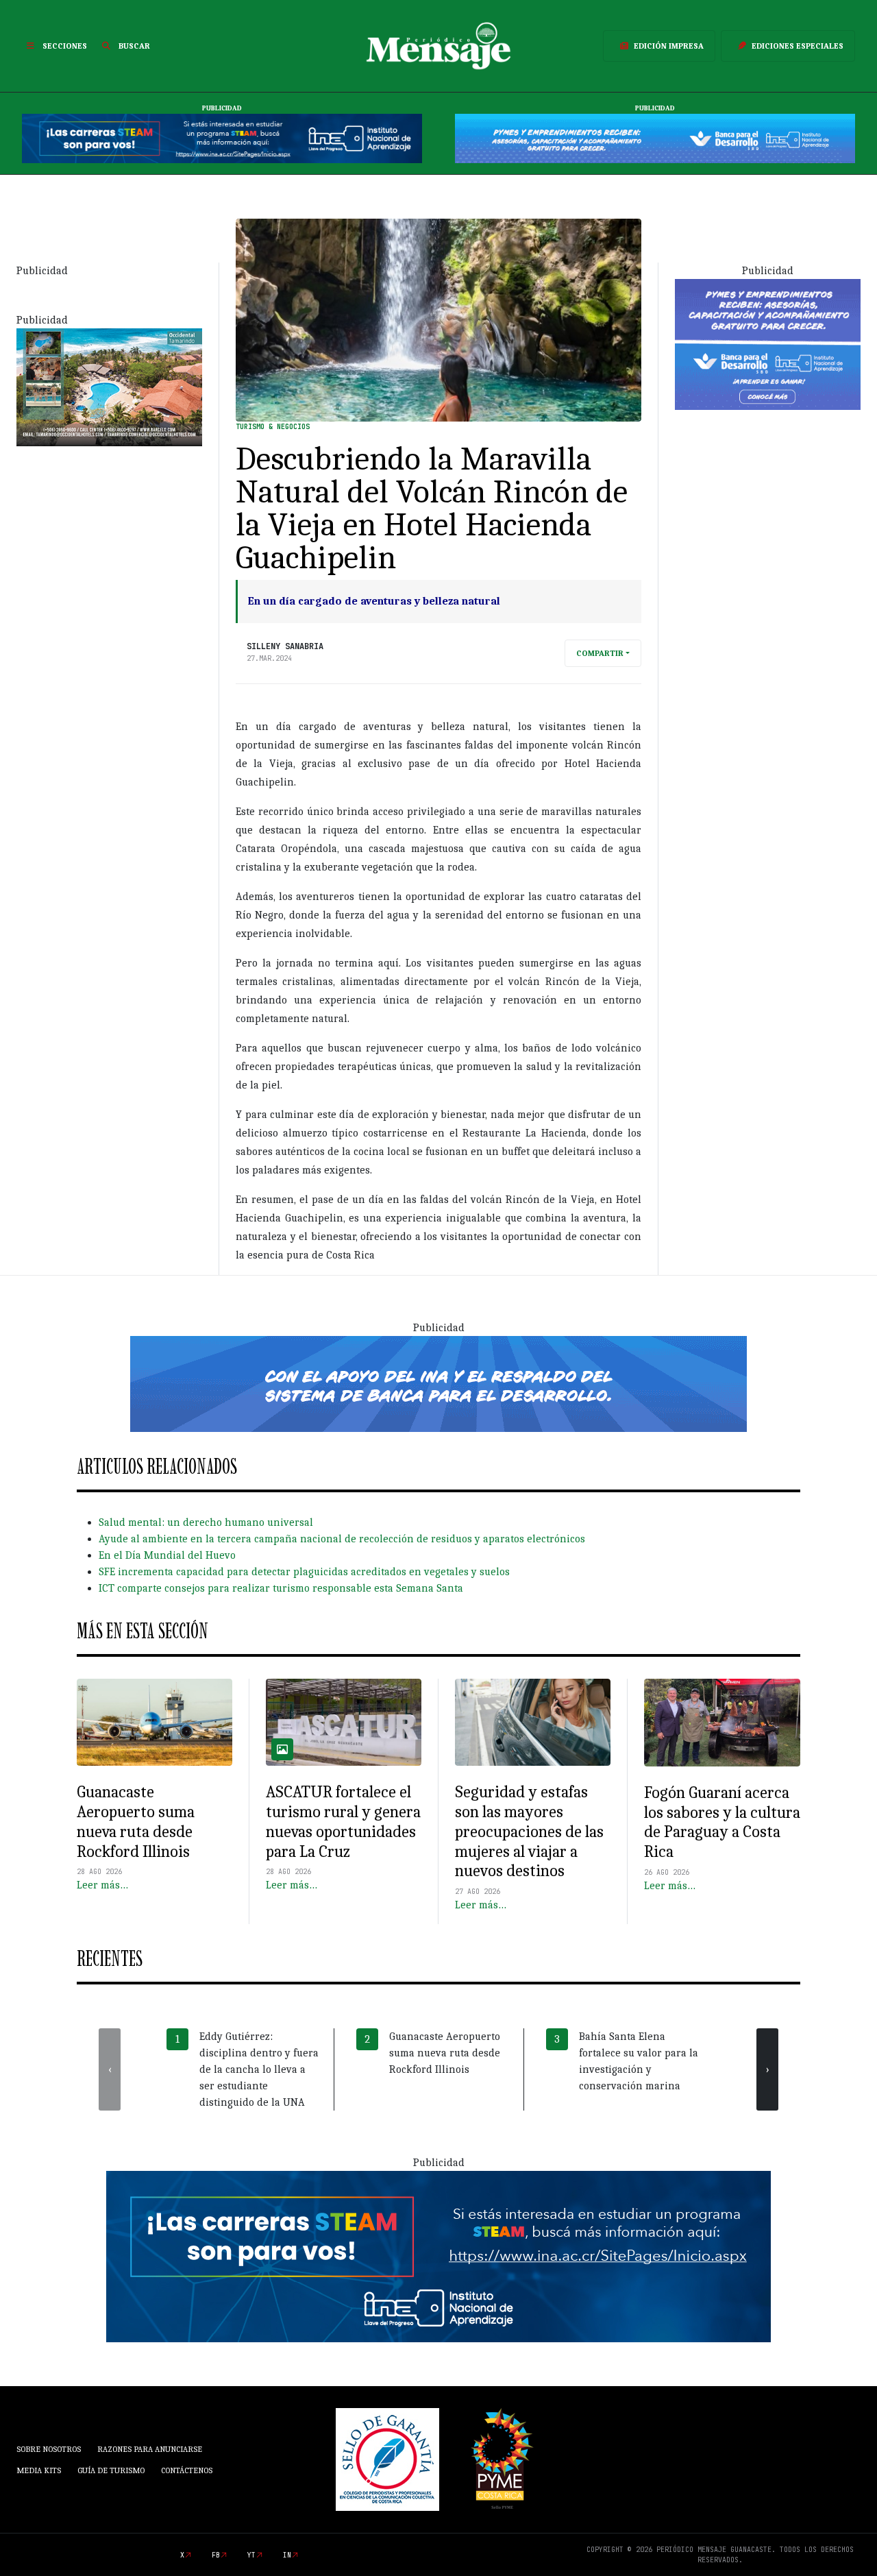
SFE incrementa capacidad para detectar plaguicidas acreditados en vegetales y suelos (304, 1572)
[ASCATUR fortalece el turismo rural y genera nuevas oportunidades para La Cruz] (344, 1723)
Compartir (600, 653)
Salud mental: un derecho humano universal (206, 1522)
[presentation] (110, 2069)
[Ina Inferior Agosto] (438, 2256)
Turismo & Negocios (273, 427)
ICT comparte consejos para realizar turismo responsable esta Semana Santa (281, 1588)
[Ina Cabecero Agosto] (222, 138)
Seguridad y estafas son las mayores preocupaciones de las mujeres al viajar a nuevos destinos (529, 1831)
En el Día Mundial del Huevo (167, 1555)
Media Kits (39, 2470)
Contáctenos (187, 2470)
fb (216, 2555)
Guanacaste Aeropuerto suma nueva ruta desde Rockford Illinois (136, 1821)
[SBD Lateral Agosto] (768, 343)
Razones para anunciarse (150, 2449)
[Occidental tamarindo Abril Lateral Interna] (109, 386)
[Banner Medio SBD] (438, 1383)
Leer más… (102, 1885)
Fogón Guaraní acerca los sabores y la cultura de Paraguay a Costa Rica (722, 1822)
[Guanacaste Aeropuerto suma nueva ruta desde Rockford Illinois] (155, 1723)
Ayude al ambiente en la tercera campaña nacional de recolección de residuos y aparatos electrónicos (342, 1539)
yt (251, 2555)
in (287, 2555)
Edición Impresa (669, 46)
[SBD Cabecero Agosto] (655, 138)
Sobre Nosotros (49, 2449)
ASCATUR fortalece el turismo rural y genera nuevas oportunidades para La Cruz (343, 1821)
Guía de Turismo (111, 2470)
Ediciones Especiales (798, 46)
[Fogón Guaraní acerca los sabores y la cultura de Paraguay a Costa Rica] (722, 1723)
